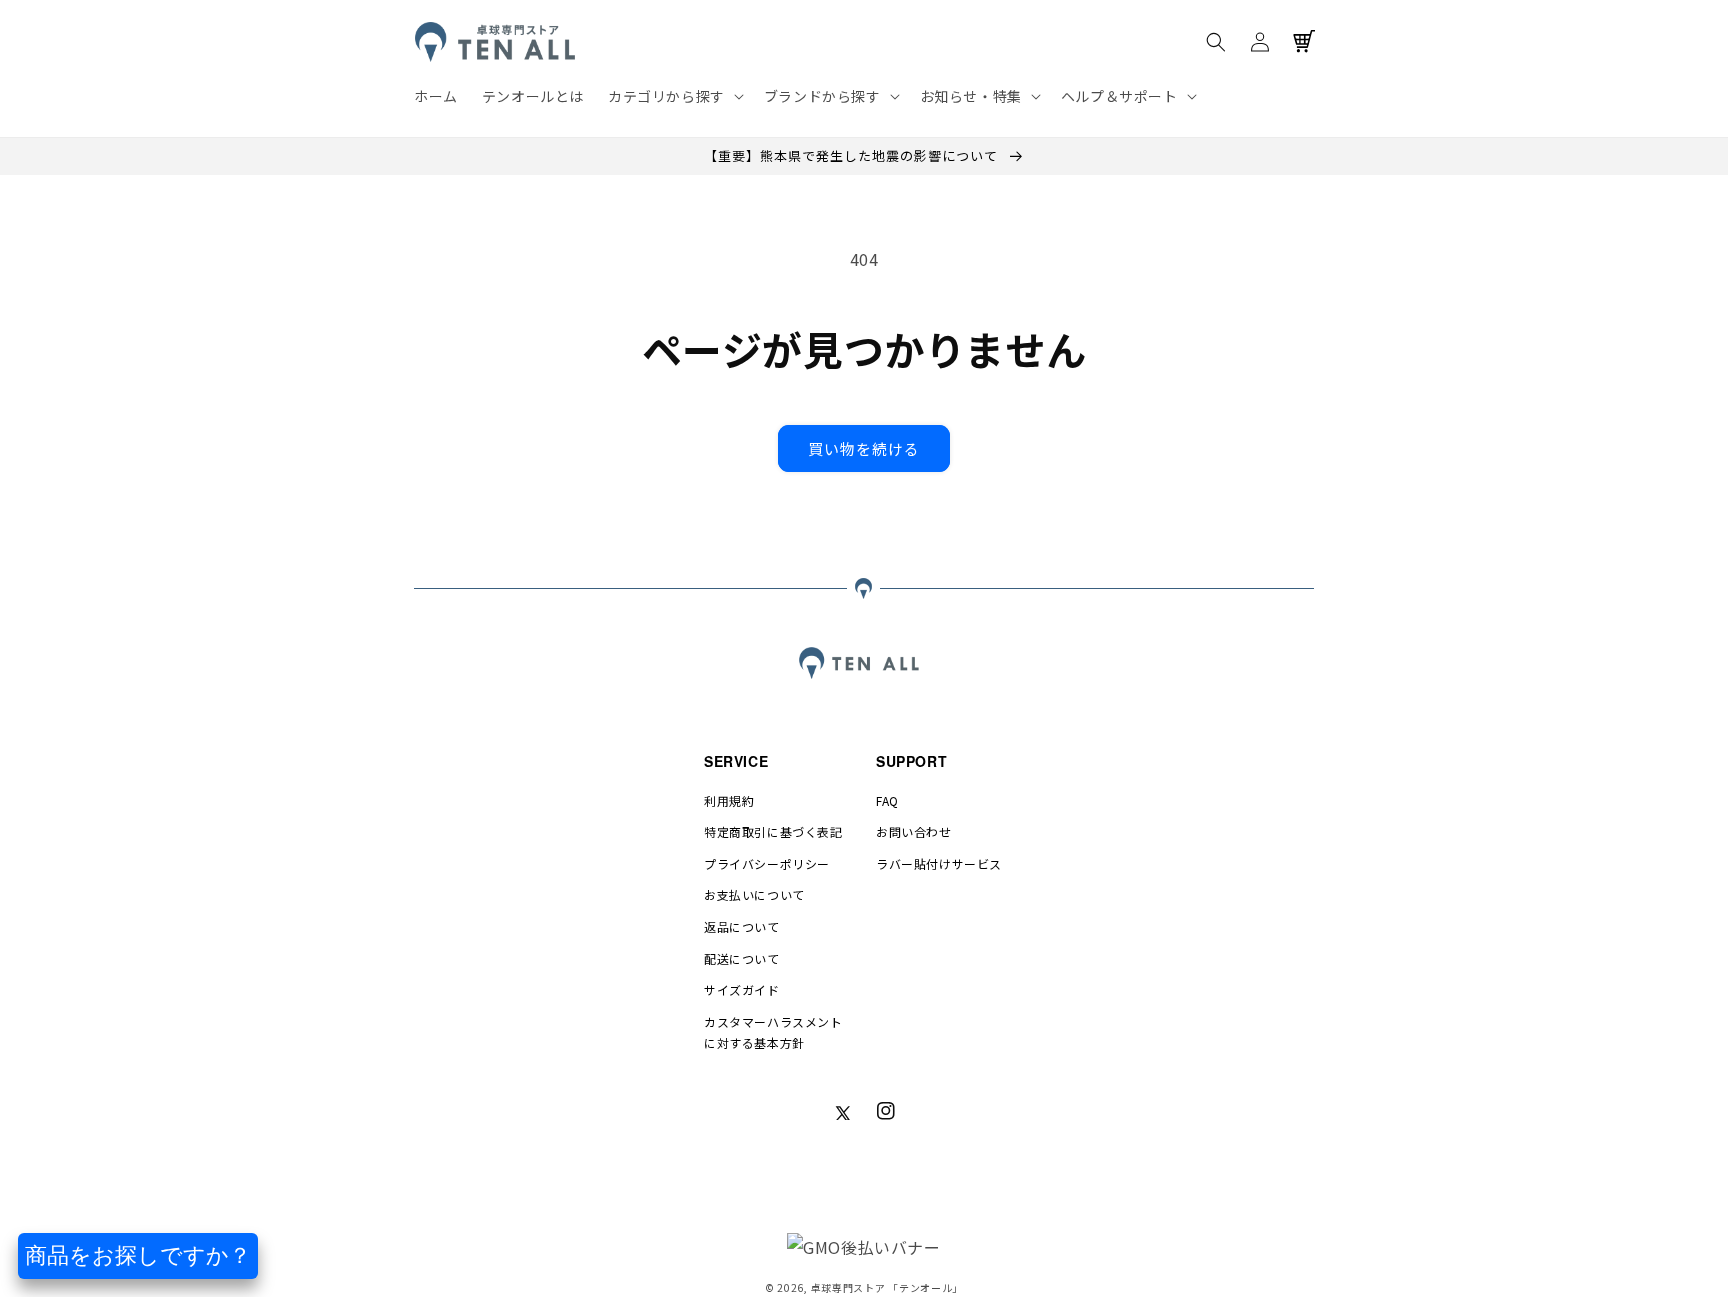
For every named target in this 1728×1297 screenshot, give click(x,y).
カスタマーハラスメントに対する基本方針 (773, 1032)
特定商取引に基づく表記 (773, 831)
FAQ (887, 800)
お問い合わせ (914, 831)
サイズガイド (742, 989)
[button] (674, 96)
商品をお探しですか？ (138, 1255)
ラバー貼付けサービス (939, 863)
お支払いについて (754, 894)
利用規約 (729, 800)
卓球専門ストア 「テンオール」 (887, 1287)
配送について (742, 958)
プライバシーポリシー (767, 863)
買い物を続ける (864, 448)
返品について (742, 926)
